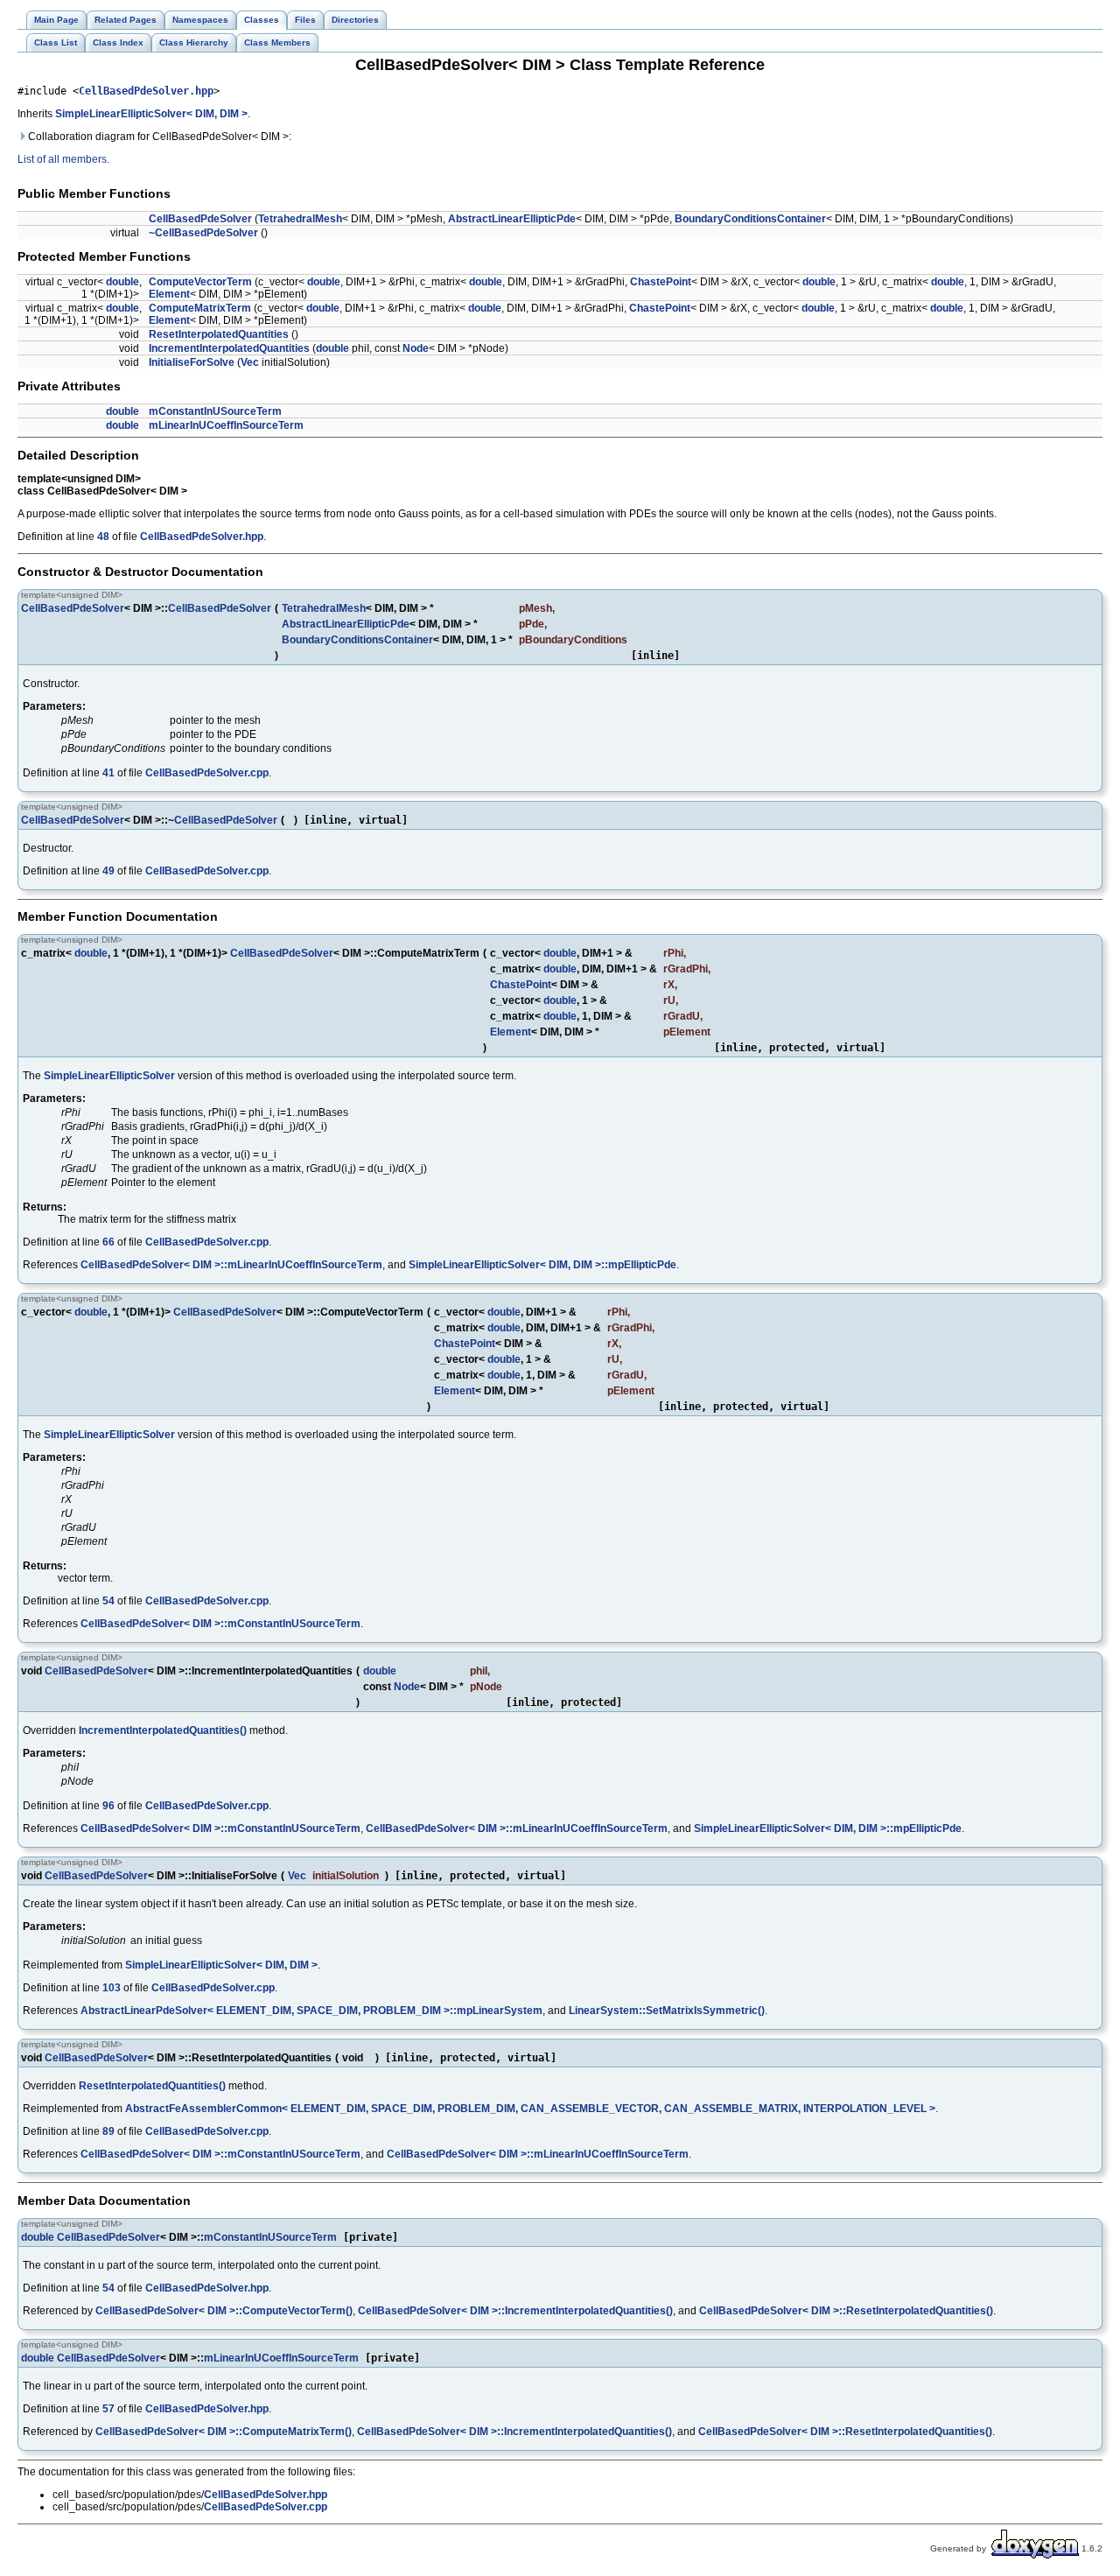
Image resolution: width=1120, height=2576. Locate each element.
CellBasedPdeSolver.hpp (146, 91)
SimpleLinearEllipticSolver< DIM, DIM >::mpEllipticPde (542, 1265)
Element (169, 294)
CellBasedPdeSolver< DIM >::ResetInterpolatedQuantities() (846, 2311)
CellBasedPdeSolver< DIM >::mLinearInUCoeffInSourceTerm (231, 1265)
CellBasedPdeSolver (200, 219)
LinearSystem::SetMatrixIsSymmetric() (667, 2011)
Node (416, 348)
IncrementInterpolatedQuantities (229, 348)
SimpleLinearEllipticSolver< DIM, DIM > (151, 114)
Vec (250, 362)
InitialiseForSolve (192, 362)
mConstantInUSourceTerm (215, 411)
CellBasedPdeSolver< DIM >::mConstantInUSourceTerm (220, 1624)
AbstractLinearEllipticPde (512, 219)
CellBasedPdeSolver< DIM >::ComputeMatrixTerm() (224, 2432)
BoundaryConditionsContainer (750, 219)
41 (108, 773)
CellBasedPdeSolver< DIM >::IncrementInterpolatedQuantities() (515, 2311)
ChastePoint (661, 282)
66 (108, 1242)
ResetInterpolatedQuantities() (152, 2086)
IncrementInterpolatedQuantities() (163, 1730)
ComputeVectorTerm (200, 282)
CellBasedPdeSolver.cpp (207, 773)
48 (103, 537)
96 (108, 1806)
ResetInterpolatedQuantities (219, 334)
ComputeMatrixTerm (200, 308)
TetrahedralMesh (300, 219)
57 (108, 2409)
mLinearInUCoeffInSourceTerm (226, 425)
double (122, 282)
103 (112, 1988)
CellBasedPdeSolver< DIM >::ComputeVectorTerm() (224, 2311)
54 (108, 1601)
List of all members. (63, 159)
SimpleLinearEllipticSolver (109, 1076)
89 (108, 2131)
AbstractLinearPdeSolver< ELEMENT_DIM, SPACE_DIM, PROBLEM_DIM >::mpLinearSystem (311, 2011)
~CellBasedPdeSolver (203, 233)
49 (108, 871)
